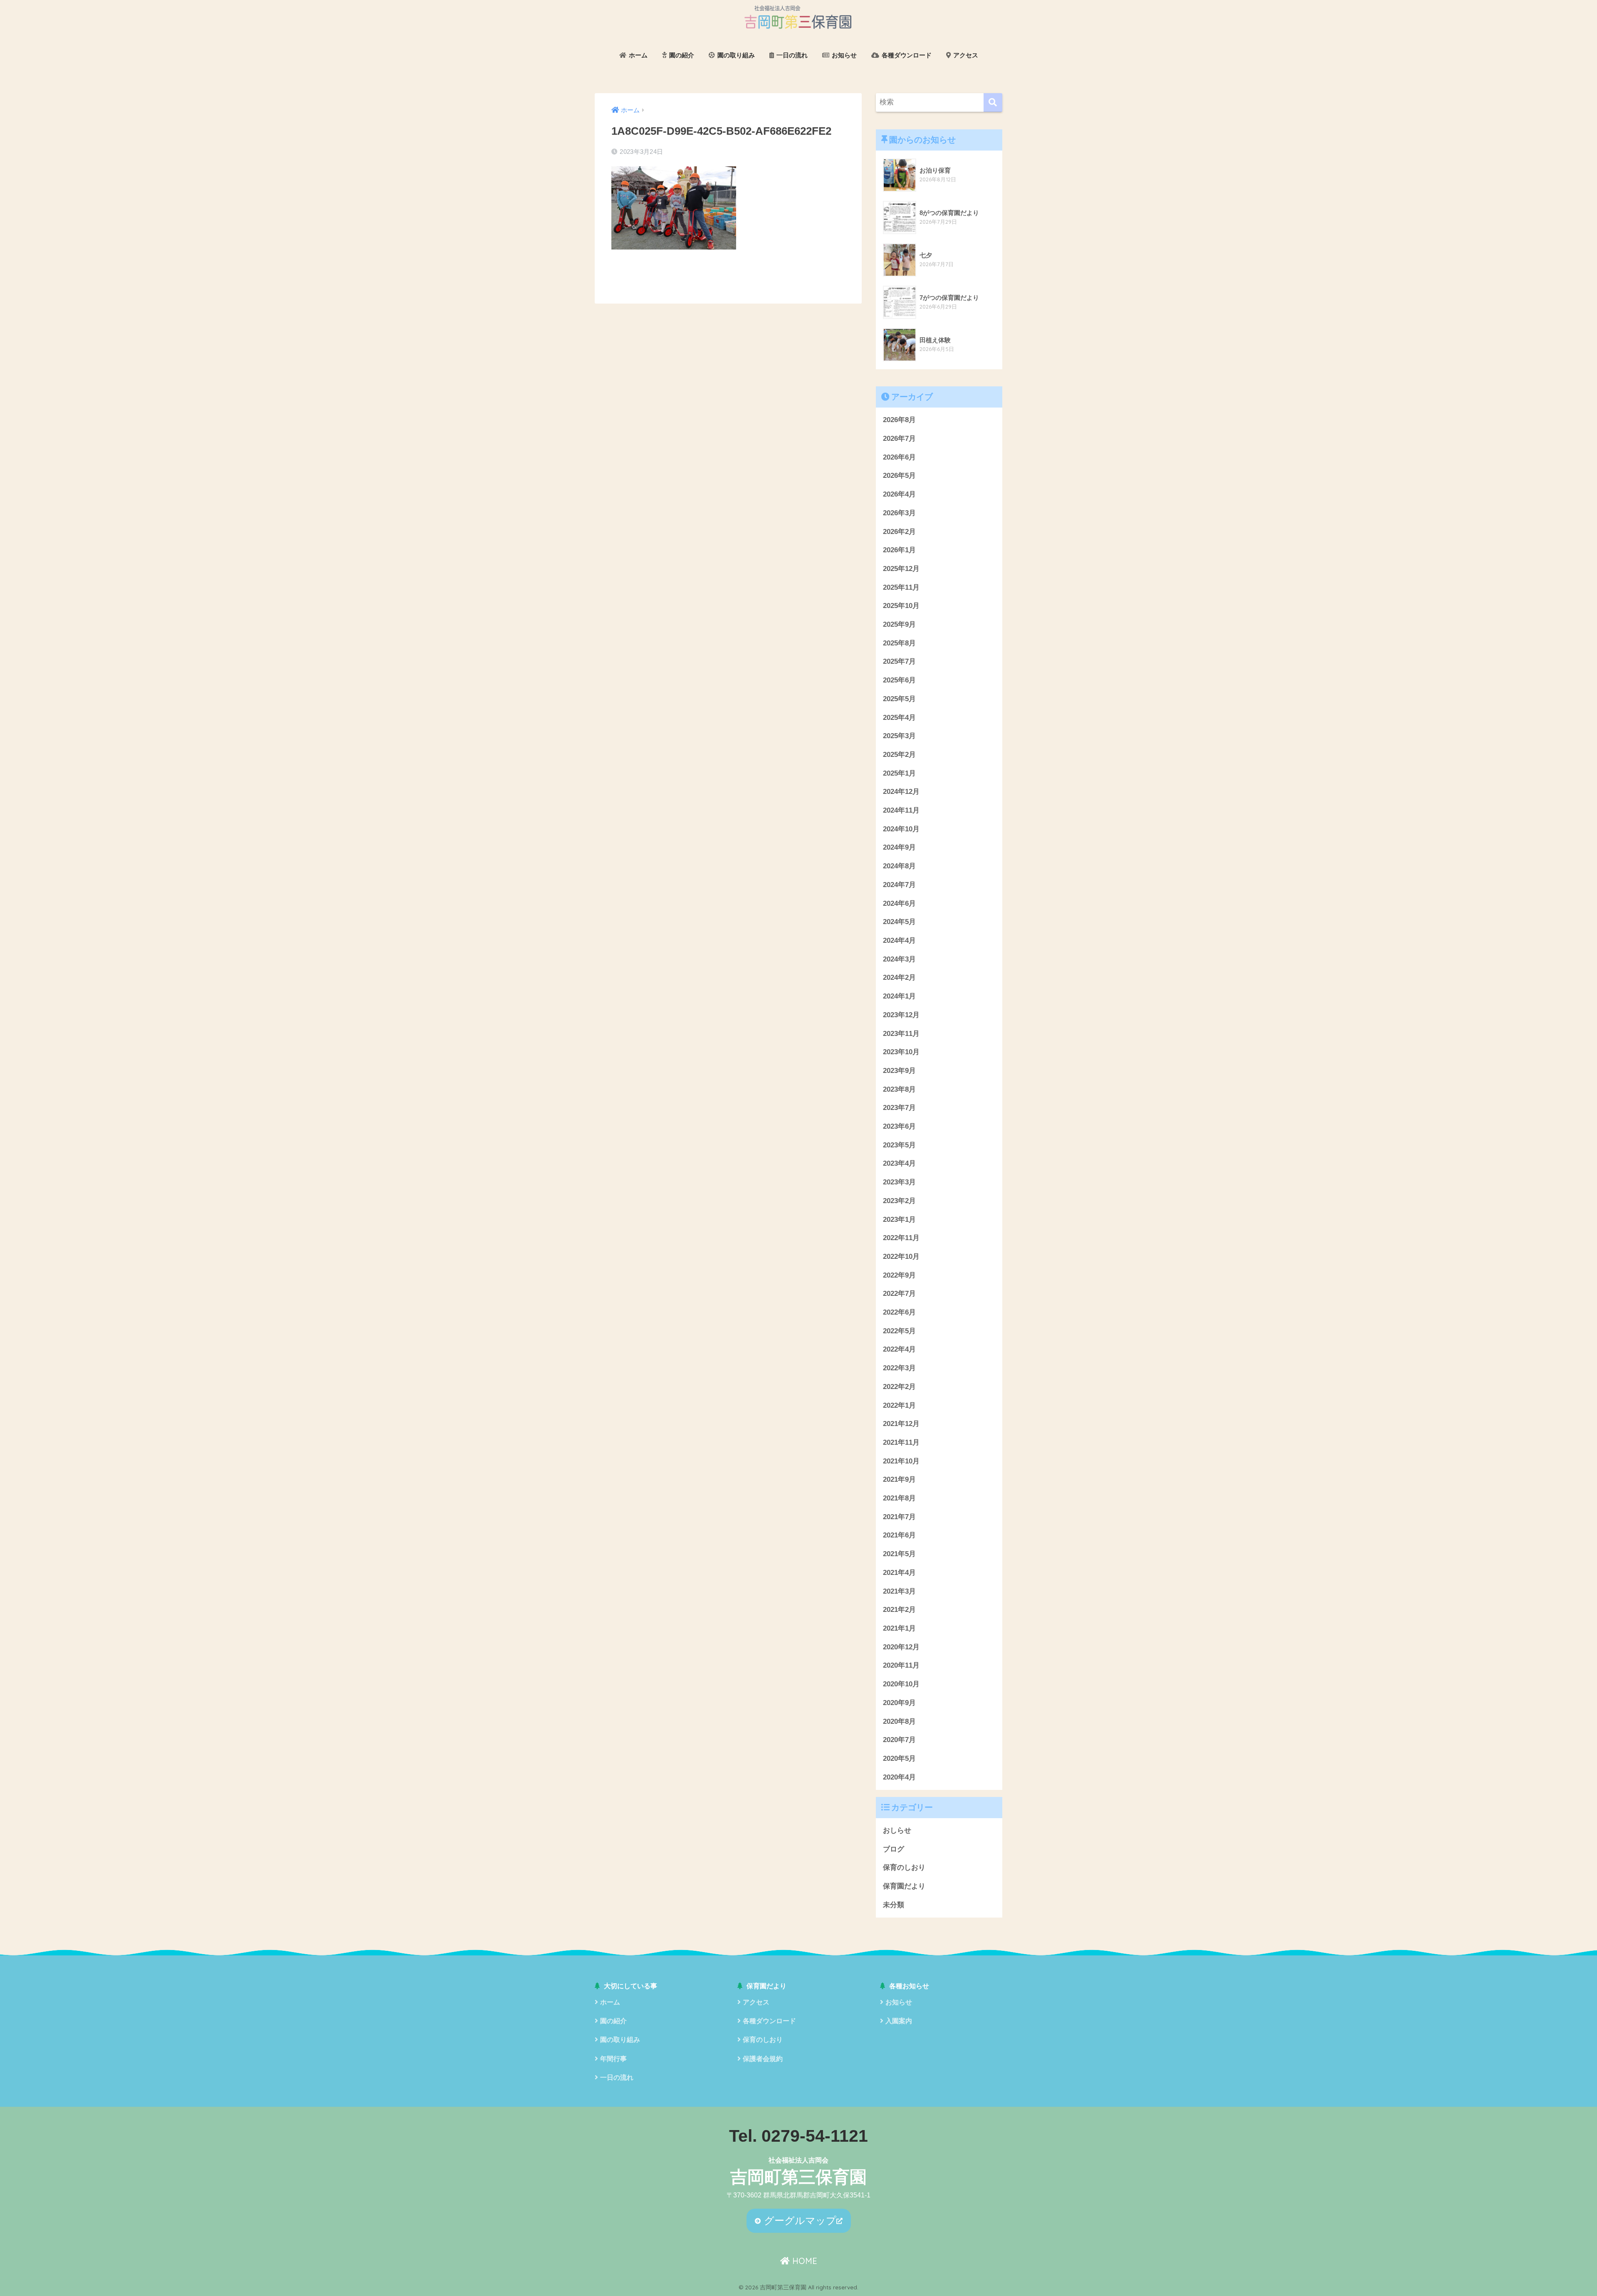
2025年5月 (899, 699)
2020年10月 (901, 1684)
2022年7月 (899, 1294)
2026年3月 (899, 513)
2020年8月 (899, 1721)
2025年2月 (899, 755)
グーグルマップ (799, 2221)
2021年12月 (901, 1424)
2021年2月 (899, 1610)
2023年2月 (899, 1201)
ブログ (894, 1849)
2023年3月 (899, 1182)
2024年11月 (901, 810)
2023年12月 (901, 1015)
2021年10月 (901, 1461)
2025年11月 (901, 587)
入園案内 (899, 2021)
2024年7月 (899, 885)
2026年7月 (899, 439)
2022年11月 (901, 1238)
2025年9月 (899, 624)
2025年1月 (899, 773)
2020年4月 (899, 1777)
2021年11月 (901, 1442)
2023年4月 (899, 1163)
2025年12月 (901, 569)
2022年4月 (899, 1349)
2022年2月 (899, 1387)
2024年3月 (899, 959)
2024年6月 (899, 903)
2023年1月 (899, 1220)
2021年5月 (899, 1554)
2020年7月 (899, 1740)
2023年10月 (901, 1052)
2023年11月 (901, 1034)
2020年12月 (901, 1647)
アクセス (965, 55)
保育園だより (904, 1886)
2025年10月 (901, 606)
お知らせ (843, 55)
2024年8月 (899, 866)
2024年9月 (899, 847)
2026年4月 (899, 494)
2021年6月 (899, 1535)
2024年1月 (899, 996)
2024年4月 (899, 940)
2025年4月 (899, 718)
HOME (803, 2261)
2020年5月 (899, 1758)
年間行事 (613, 2059)
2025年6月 (899, 680)
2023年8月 (899, 1089)
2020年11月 (901, 1665)
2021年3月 (899, 1591)
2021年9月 (899, 1479)
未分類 (894, 1905)
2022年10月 (901, 1257)
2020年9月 (899, 1703)
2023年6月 (899, 1126)
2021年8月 (899, 1498)
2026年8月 (899, 420)
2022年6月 (899, 1312)
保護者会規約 (763, 2059)
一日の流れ (791, 55)
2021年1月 (899, 1628)
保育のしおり (904, 1867)
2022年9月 (899, 1275)
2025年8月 (899, 643)
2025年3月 (899, 736)
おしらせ (897, 1830)
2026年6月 (899, 457)
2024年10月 (901, 829)
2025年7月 (899, 661)
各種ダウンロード (906, 55)
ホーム (637, 55)
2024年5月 (899, 922)
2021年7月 (899, 1517)
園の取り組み (735, 55)
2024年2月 (899, 977)
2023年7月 (899, 1108)
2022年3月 (899, 1368)
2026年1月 (899, 550)
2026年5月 (899, 476)
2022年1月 (899, 1405)
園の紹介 (681, 55)
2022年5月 (899, 1331)
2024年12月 (901, 792)
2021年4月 (899, 1573)
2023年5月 (899, 1145)
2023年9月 (899, 1071)
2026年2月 (899, 532)
